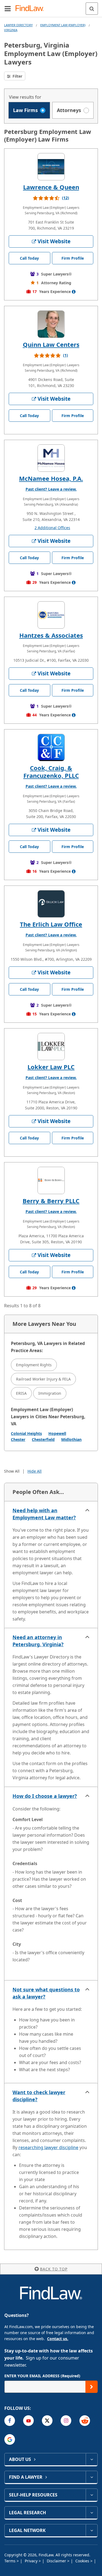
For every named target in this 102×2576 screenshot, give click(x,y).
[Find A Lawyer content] (92, 2477)
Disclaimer (57, 2561)
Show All (12, 1471)
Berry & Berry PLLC (51, 1201)
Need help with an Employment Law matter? (44, 1514)
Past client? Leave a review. (51, 489)
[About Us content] (92, 2459)
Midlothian (71, 1439)
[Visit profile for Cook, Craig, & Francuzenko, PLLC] (51, 748)
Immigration (50, 1393)
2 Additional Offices (52, 528)
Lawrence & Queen (51, 187)
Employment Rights (34, 1365)
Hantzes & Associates (51, 635)
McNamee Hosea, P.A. (51, 478)
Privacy (32, 2561)
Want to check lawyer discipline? (39, 2096)
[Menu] (8, 8)
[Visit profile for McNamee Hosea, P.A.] (51, 458)
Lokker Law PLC (51, 1067)
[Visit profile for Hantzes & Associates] (51, 615)
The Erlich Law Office (51, 924)
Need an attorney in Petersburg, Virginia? (38, 1641)
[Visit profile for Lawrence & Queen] (51, 167)
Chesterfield (43, 1439)
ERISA (21, 1393)
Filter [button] (17, 76)
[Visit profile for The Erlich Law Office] (51, 904)
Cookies (83, 2561)
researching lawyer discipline (48, 2147)
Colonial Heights (26, 1433)
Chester (18, 1439)
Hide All (35, 1471)
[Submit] (92, 2387)
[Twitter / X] (47, 2421)
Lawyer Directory (18, 25)
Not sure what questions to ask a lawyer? (46, 1993)
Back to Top (54, 2269)
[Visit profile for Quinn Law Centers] (51, 324)
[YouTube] (28, 2421)
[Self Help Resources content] (92, 2495)
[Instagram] (66, 2421)
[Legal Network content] (92, 2530)
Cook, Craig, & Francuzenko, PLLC (51, 772)
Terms (10, 2561)
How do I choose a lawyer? (45, 1796)
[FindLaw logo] (31, 9)
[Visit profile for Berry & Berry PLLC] (51, 1180)
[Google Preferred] (10, 2439)
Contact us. (58, 2339)
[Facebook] (10, 2421)
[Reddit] (85, 2421)
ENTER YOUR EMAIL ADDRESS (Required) (42, 2376)
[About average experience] (74, 292)
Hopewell (57, 1433)
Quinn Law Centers (51, 344)
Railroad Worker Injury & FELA (43, 1379)
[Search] (92, 9)
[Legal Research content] (92, 2513)
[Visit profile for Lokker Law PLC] (51, 1047)
